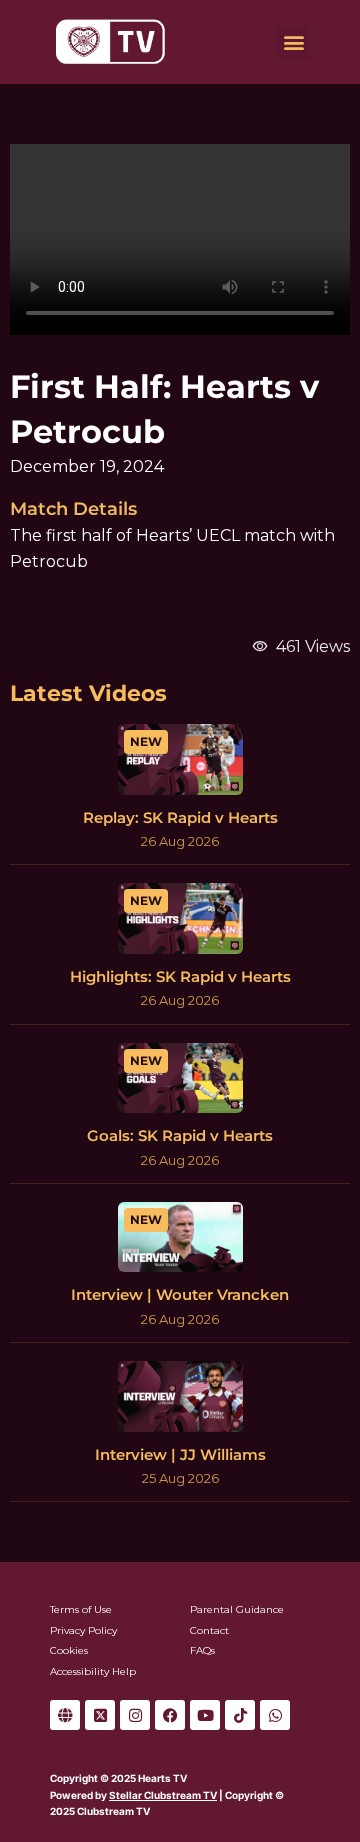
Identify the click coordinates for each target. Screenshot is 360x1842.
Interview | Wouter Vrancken (180, 1294)
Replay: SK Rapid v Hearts (180, 817)
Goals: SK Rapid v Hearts (180, 1135)
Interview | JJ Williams (180, 1454)
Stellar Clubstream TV (163, 1795)
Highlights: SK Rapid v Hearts (180, 976)
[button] (293, 42)
